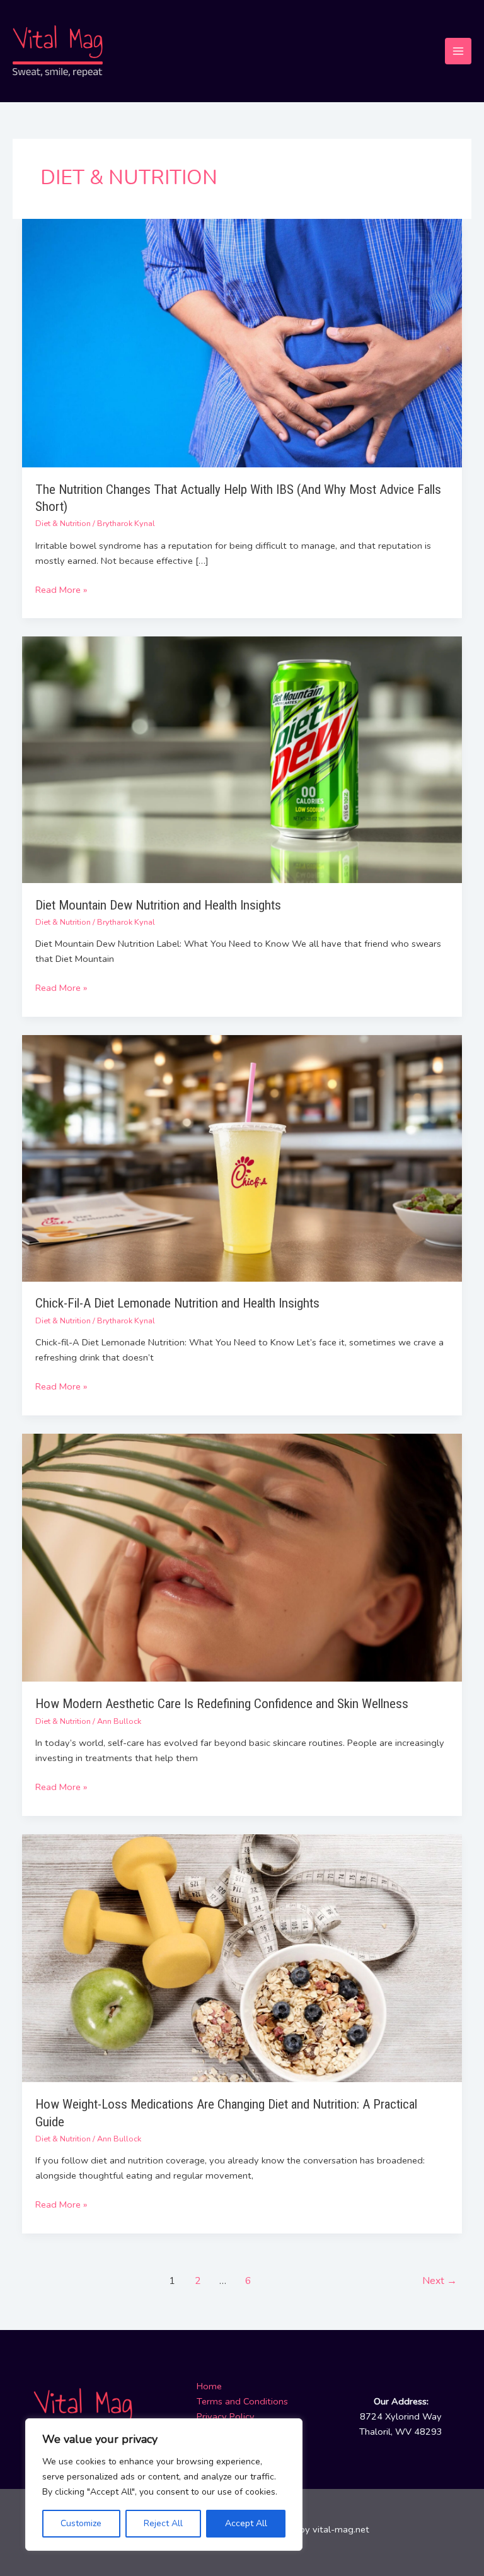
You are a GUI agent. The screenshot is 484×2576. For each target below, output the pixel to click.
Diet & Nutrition (63, 524)
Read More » (61, 589)
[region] (164, 2485)
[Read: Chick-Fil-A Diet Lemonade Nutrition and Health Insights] (242, 1157)
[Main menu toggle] (458, 51)
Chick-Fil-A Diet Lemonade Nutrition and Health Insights (177, 1303)
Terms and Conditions (242, 2401)
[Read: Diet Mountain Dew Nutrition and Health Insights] (242, 759)
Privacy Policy (226, 2416)
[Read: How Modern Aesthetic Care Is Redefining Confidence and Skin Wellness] (242, 1557)
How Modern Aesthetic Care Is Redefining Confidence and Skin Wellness (222, 1704)
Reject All (163, 2523)
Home (209, 2386)
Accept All (246, 2523)
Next (440, 2280)
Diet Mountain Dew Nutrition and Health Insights (158, 905)
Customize (81, 2523)
